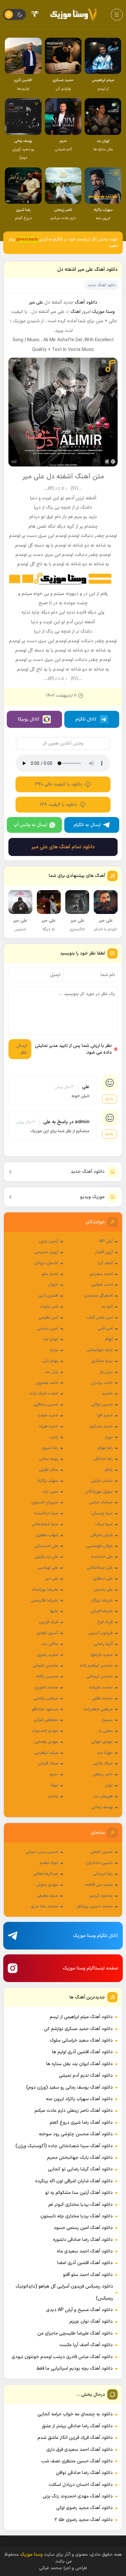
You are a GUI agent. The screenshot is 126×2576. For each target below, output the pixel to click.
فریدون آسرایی (100, 1633)
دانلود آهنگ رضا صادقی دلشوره (83, 2240)
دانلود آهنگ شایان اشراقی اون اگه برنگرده (74, 2181)
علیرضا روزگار (102, 1601)
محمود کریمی (101, 1896)
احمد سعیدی (101, 1274)
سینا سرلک (104, 1524)
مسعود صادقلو (45, 1709)
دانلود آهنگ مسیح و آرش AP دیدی (79, 2310)
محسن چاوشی (45, 1666)
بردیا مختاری (102, 1361)
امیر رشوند (49, 1307)
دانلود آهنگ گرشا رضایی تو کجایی (80, 2169)
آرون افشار (104, 1252)
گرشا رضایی (103, 1644)
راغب (54, 1437)
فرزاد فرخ (105, 1622)
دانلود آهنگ (86, 302)
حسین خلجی (101, 1852)
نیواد (54, 1785)
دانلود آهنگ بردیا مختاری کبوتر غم (81, 2205)
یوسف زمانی (102, 1807)
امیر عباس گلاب (100, 1318)
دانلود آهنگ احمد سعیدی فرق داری (80, 2450)
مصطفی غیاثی (46, 1720)
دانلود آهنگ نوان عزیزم (91, 2322)
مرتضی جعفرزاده (98, 1709)
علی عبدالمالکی (100, 1568)
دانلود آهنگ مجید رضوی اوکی (84, 2508)
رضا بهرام (105, 1448)
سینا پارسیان (102, 1513)
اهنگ (75, 312)
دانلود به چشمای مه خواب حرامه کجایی (75, 2414)
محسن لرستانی (100, 1677)
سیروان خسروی (45, 1502)
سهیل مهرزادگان (99, 1492)
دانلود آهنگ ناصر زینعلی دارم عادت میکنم (74, 2111)
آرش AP (106, 1241)
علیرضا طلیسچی (44, 1601)
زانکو (109, 1470)
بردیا (54, 1350)
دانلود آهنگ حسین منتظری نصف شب (77, 2461)
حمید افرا (105, 1415)
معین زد (105, 1731)
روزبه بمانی (49, 1459)
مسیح (107, 1720)
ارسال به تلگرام (87, 825)
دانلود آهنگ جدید (88, 1172)
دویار (109, 1437)
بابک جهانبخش (100, 1350)
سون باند (50, 1492)
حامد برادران (102, 1383)
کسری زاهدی (47, 1633)
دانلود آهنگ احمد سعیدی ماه (85, 2251)
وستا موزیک (103, 312)
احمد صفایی (102, 1285)
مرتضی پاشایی (46, 1698)
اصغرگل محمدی (98, 1296)
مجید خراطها (102, 1655)
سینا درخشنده (46, 1513)
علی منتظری (103, 1579)
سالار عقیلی (49, 1470)
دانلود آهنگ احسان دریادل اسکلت (81, 2485)
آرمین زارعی (48, 1241)
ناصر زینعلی (103, 1774)
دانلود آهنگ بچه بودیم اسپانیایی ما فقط (75, 2369)
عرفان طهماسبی (99, 1546)
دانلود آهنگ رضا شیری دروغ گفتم (81, 2123)
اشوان (53, 1285)
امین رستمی (48, 1329)
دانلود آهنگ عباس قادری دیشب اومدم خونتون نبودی (62, 2357)
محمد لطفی (102, 1698)
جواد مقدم (49, 1863)
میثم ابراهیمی (46, 1753)
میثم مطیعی (47, 1896)
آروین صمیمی (46, 1252)
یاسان (53, 1796)
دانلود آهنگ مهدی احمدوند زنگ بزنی (78, 2496)
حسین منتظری (46, 1405)
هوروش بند (103, 1796)
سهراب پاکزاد (48, 1481)
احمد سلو (50, 1274)
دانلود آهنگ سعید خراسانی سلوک (81, 2040)
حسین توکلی (102, 1405)
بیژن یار (106, 1372)
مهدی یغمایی (46, 1742)
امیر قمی (105, 1329)
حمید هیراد (48, 1426)
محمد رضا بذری (44, 1906)
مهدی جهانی (102, 1742)
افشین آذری (48, 1296)
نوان (109, 1785)
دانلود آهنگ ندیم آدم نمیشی (86, 2076)
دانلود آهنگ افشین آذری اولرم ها (82, 2052)
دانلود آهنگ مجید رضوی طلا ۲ (84, 2520)
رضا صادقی (103, 1459)
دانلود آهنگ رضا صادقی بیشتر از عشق (77, 2426)
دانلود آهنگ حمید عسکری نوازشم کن (78, 2029)
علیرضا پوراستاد (45, 1590)
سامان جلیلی (102, 1481)
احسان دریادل (46, 1263)
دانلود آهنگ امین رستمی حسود (83, 2228)
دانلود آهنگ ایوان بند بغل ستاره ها (79, 2064)
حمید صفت (48, 1415)
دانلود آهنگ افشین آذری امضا (85, 2263)
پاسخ (110, 1099)
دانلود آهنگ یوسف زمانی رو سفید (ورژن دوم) (69, 2087)
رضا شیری (50, 1448)
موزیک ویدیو (92, 1197)
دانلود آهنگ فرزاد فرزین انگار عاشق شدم (75, 2438)
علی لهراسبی (48, 1568)
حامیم (107, 1394)
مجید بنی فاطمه (99, 1885)
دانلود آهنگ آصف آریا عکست (86, 2345)
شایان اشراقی (102, 1535)
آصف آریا (105, 1263)
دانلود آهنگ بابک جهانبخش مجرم (80, 2158)
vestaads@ (27, 240)
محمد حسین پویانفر (95, 1906)
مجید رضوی (47, 1655)
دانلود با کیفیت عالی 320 (59, 784)
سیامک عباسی (101, 1502)
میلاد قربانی (48, 1763)
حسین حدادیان (99, 1863)
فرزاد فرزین (49, 1622)
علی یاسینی (103, 1590)
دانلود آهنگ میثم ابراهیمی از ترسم (81, 2017)
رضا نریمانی (103, 1874)
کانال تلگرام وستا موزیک (96, 1936)
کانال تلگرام (86, 719)
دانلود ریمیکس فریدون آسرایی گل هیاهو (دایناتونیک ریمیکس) (64, 2292)
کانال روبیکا (29, 719)
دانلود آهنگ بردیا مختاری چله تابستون (77, 2216)
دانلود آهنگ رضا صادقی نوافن (84, 2473)
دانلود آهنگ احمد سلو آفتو (88, 2275)
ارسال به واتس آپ (30, 825)
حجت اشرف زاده (44, 1394)
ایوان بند (51, 1339)
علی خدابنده (102, 1557)
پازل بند (51, 1372)
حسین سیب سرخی (42, 1852)
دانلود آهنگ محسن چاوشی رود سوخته (76, 2134)
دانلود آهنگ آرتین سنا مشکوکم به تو (79, 2193)
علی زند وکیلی (47, 1557)
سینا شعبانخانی (45, 1524)
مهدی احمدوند (45, 1731)
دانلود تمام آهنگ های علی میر (63, 847)
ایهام (109, 1339)
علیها (54, 1611)
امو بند (107, 1307)
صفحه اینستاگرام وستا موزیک (90, 1968)
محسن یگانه (47, 1677)
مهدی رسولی (47, 1885)
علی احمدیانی (46, 1546)
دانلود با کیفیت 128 (59, 805)
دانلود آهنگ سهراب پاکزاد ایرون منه (79, 2099)
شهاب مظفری (47, 1535)
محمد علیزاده (101, 1688)
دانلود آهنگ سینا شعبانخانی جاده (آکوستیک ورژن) (64, 2146)
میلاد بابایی (103, 1763)
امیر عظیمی (48, 1318)
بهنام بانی (50, 1361)
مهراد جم (105, 1753)
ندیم (54, 1774)
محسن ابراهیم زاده (96, 1666)
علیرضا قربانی (101, 1611)
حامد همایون (47, 1383)
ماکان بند (50, 1644)
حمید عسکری (101, 1426)
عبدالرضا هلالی (46, 1874)
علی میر (52, 1579)
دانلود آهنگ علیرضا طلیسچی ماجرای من (75, 2333)
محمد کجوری (46, 1688)
